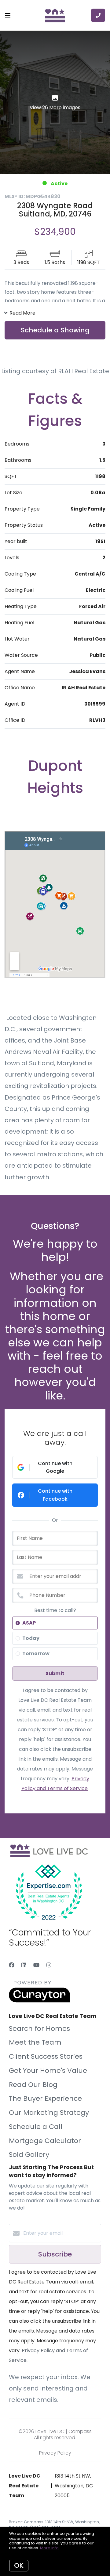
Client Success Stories (46, 2056)
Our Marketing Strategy (49, 2113)
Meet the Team (35, 2042)
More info (49, 2548)
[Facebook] (12, 1965)
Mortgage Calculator (45, 2141)
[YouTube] (36, 1965)
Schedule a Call (36, 2127)
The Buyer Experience (45, 2098)
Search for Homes (39, 2029)
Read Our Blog (33, 2085)
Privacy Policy (55, 2453)
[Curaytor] (39, 2001)
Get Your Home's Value (48, 2071)
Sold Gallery (29, 2155)
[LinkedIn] (24, 1965)
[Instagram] (49, 1965)
